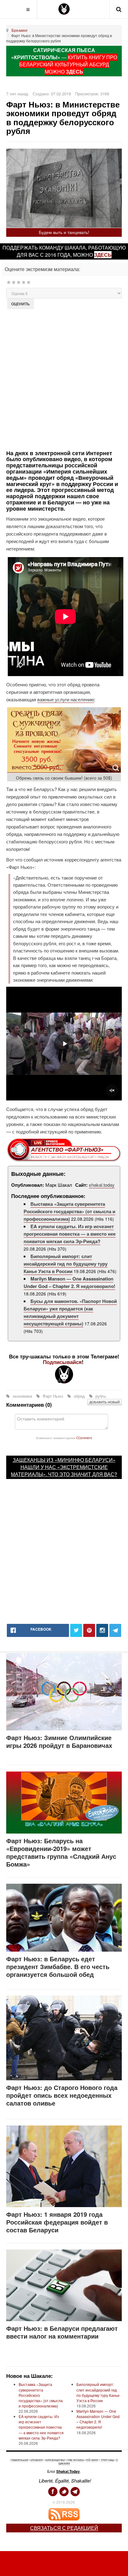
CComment (84, 1438)
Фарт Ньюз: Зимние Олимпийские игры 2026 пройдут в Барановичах (59, 1741)
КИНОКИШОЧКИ (55, 2460)
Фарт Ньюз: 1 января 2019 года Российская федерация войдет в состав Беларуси (57, 2222)
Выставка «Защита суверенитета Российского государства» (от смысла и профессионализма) (69, 1211)
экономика (22, 1396)
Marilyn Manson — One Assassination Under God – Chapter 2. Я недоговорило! (69, 1282)
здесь (103, 255)
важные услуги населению (66, 699)
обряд (79, 1396)
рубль (100, 1396)
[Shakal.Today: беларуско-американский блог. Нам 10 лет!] (64, 9)
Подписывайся (62, 1362)
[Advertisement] (64, 379)
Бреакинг (20, 30)
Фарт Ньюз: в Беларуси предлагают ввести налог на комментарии (62, 2332)
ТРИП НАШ (107, 2460)
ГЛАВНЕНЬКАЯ (19, 2460)
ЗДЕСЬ (75, 72)
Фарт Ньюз (53, 1396)
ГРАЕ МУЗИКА (75, 2460)
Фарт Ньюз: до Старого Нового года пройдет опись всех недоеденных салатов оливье (62, 2095)
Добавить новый (105, 1402)
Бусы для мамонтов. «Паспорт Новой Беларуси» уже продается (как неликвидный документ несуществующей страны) (70, 1312)
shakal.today (102, 1185)
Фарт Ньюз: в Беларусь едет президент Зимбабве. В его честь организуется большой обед (58, 1966)
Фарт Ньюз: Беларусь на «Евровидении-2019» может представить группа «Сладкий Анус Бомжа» (61, 1852)
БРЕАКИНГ (37, 2460)
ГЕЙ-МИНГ (92, 2460)
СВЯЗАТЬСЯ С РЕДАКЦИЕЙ (64, 2528)
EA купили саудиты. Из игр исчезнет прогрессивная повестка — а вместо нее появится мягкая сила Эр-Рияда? (70, 1234)
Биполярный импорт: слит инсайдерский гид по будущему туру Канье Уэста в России (66, 1264)
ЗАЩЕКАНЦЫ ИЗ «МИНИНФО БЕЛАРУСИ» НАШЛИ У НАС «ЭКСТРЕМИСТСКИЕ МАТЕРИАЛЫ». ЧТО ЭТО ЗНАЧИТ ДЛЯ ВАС (63, 1467)
